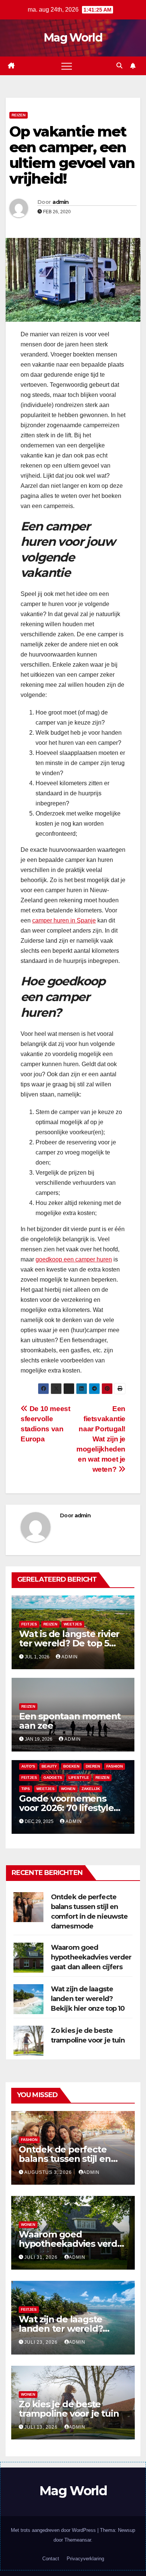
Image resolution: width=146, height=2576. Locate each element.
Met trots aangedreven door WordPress (54, 2530)
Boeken (71, 1766)
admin (61, 202)
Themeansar (78, 2540)
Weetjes (73, 1624)
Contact (51, 2559)
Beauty (49, 1766)
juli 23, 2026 (42, 2342)
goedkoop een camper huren (74, 1259)
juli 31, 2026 (42, 2257)
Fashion (115, 1766)
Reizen (19, 115)
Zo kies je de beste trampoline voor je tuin (69, 2409)
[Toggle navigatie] (67, 66)
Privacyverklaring (85, 2559)
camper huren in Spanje (64, 920)
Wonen (68, 1789)
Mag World (73, 38)
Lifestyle (79, 1777)
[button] (119, 66)
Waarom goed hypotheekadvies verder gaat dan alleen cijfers (91, 1957)
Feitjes (29, 1624)
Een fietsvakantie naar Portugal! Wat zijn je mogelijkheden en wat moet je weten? (101, 1439)
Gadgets (53, 1777)
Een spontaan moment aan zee (70, 1721)
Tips (26, 1789)
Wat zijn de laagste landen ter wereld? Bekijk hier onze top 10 (88, 1999)
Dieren (93, 1766)
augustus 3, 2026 (49, 2172)
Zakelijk (91, 1789)
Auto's (28, 1766)
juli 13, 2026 (42, 2427)
